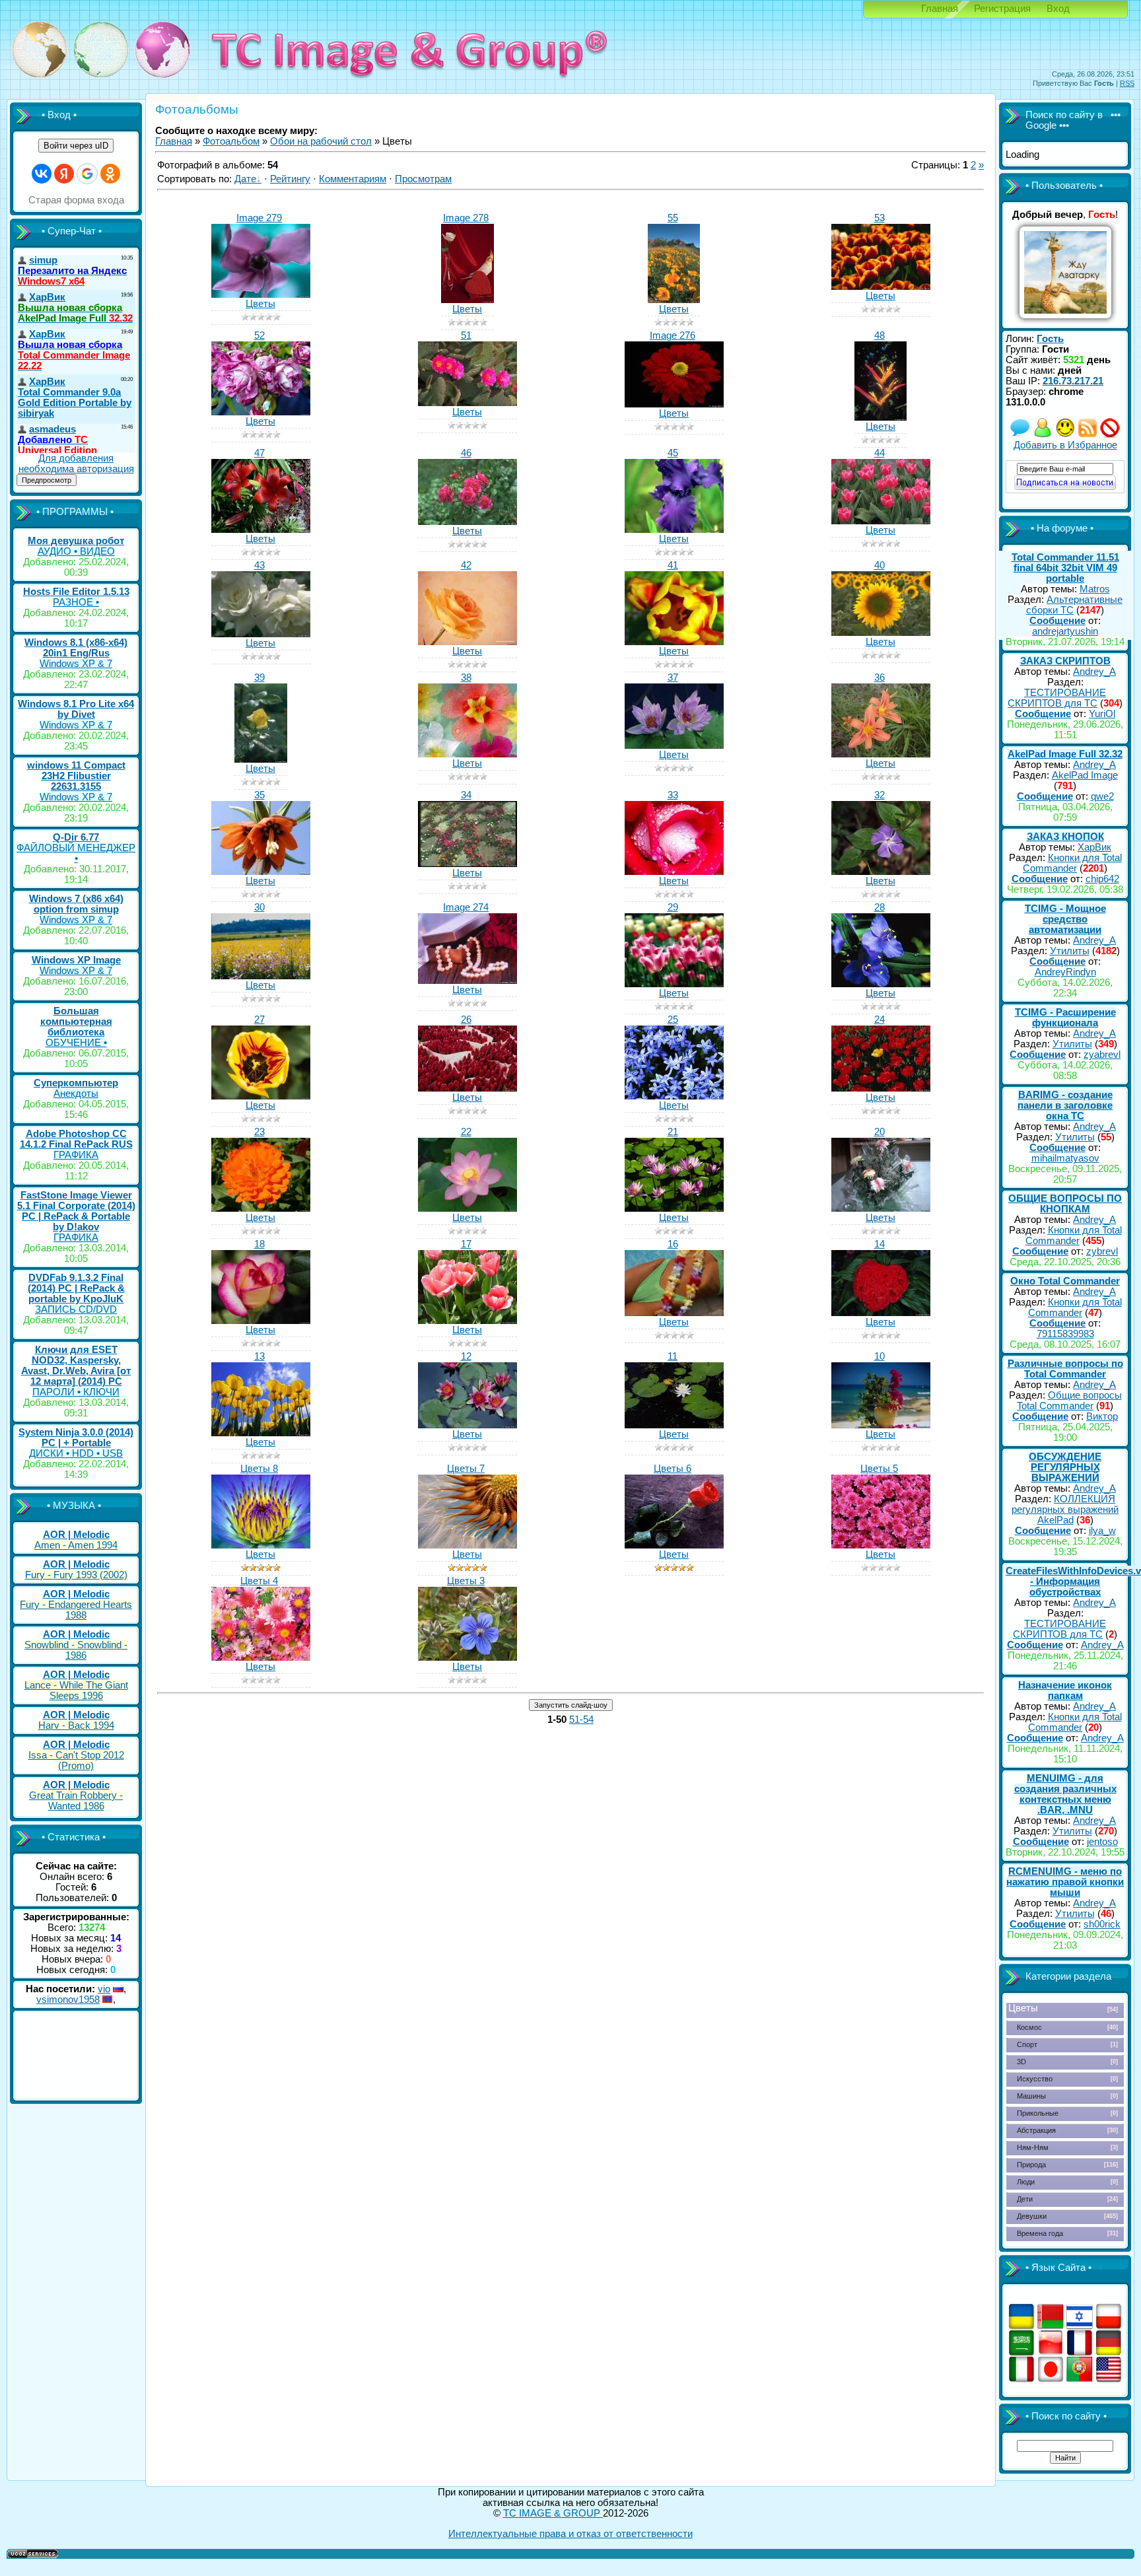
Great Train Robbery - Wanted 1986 (76, 1801)
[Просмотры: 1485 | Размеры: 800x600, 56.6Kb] (261, 295)
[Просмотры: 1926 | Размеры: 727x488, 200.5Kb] (467, 522)
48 (880, 335)
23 (259, 1132)
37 (673, 678)
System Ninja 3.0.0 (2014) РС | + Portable (76, 1438)
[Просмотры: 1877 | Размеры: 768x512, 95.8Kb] (881, 1088)
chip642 (1102, 879)
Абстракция (1036, 2130)
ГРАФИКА (76, 1155)
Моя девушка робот (76, 541)
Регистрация (1002, 9)
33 (673, 795)
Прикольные (1038, 2113)
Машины (1031, 2096)
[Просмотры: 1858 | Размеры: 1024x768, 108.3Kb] (261, 1096)
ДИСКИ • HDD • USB (76, 1453)
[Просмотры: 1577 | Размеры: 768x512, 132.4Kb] (467, 864)
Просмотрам (423, 179)
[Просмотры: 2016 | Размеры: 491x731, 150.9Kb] (261, 759)
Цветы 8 (259, 1469)
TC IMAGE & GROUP (553, 2513)
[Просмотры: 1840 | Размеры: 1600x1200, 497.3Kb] (261, 1657)
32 (880, 795)
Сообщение (1057, 621)
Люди (1026, 2182)
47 (259, 453)
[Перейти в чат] (1065, 435)
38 (466, 678)
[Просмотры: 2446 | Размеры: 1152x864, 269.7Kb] (261, 412)
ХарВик (1094, 847)
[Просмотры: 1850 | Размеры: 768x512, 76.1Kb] (674, 1313)
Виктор (1102, 1416)
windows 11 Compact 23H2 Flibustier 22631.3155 (76, 776)
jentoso (1102, 1842)
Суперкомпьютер (76, 1083)
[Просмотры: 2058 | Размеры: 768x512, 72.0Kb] (881, 1313)
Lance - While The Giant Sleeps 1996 (76, 1690)
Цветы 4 (259, 1581)
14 (880, 1244)
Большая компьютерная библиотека (76, 1022)
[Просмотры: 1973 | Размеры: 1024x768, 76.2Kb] (261, 1321)
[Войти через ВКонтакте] (42, 174)
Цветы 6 (673, 1469)
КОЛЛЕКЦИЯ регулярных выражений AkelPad (1065, 1510)
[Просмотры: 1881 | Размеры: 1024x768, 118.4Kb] (881, 872)
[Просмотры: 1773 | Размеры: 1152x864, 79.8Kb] (881, 1208)
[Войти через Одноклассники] (110, 174)
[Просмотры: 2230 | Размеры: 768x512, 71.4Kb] (467, 1425)
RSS (1127, 83)
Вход (1058, 9)
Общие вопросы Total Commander (1069, 1401)
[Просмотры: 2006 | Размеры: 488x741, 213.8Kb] (881, 417)
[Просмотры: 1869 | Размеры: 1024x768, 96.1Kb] (674, 1096)
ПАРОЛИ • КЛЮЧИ (76, 1392)
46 (466, 453)
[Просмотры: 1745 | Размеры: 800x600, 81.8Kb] (674, 1208)
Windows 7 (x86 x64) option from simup (76, 904)
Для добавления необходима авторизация (76, 464)
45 (673, 453)
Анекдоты (76, 1094)
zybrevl (1102, 1251)
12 (466, 1356)
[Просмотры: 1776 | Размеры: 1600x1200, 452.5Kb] (674, 1545)
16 (673, 1244)
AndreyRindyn (1065, 972)
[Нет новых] (1020, 435)
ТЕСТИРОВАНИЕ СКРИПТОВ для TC (1057, 698)
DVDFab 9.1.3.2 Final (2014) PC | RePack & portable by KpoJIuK (76, 1288)
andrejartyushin (1065, 631)
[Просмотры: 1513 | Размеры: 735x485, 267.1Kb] (467, 403)
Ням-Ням (1033, 2147)
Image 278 (466, 218)
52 (259, 335)
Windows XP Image (76, 960)
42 (466, 565)
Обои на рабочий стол (321, 141)
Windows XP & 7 (76, 664)
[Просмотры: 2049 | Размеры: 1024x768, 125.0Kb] (674, 872)
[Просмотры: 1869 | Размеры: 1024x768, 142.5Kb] (881, 754)
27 (259, 1020)
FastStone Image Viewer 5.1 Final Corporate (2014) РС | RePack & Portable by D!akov (76, 1211)
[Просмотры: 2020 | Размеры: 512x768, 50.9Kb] (467, 300)
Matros (1095, 589)
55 (673, 218)
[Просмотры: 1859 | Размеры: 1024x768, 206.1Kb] (261, 530)
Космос (1029, 2027)
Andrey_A (1094, 672)
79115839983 (1065, 1334)
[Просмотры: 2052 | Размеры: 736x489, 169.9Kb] (881, 521)
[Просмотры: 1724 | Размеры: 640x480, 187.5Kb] (674, 530)
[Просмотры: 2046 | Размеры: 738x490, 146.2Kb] (674, 746)
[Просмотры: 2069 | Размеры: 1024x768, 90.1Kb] (261, 1208)
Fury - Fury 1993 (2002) (76, 1575)
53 (880, 218)
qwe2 (1102, 796)
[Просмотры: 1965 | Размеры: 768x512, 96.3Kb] (467, 1088)
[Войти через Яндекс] (64, 174)
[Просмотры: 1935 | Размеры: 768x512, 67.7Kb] (881, 1425)
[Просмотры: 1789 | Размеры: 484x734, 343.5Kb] (674, 300)
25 (673, 1020)
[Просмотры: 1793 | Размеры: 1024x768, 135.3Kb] (261, 872)
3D (1021, 2062)
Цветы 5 (879, 1469)
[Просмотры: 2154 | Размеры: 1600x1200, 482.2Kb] (881, 1545)
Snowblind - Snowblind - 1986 (76, 1650)
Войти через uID (76, 146)
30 (259, 907)
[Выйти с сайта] (1110, 435)
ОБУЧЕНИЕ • (76, 1043)
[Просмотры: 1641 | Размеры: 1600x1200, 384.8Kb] (261, 1545)
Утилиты (1070, 951)
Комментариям (353, 179)
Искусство (1035, 2079)
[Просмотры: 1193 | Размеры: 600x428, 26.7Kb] (467, 981)
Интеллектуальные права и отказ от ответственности (570, 2534)
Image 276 (673, 335)
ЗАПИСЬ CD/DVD (76, 1309)
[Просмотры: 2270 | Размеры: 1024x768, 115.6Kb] (674, 984)
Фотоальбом (231, 141)
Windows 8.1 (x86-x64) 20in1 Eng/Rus (76, 648)
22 (466, 1132)
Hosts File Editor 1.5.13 (76, 592)
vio (104, 1989)
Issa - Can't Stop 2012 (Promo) (76, 1760)
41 (673, 565)
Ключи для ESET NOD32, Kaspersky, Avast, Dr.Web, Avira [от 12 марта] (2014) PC (76, 1366)
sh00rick (1102, 1924)
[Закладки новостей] (1088, 435)
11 (673, 1356)
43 (259, 565)
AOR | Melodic (76, 1535)
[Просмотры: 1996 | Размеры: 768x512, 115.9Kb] (261, 976)
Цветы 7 (466, 1469)
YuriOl (1102, 714)
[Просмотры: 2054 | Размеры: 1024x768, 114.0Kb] (881, 984)
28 (880, 907)
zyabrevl (1102, 1055)
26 (466, 1020)
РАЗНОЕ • (76, 602)
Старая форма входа (76, 200)
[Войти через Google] (87, 174)
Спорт (1027, 2044)
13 (259, 1356)
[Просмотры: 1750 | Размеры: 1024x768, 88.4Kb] (467, 1208)
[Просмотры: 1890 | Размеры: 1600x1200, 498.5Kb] (467, 1657)
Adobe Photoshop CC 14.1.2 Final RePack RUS (76, 1139)
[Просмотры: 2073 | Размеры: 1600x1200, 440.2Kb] (467, 1545)
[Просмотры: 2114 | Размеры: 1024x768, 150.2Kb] (467, 754)
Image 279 (259, 218)
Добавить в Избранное (1065, 445)
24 (880, 1020)
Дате (245, 179)
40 (880, 565)
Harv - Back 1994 (76, 1725)
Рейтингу (290, 179)
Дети (1025, 2199)
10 (880, 1356)
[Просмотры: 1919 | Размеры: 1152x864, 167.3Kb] (467, 642)
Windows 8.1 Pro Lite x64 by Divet (76, 709)
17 (466, 1244)
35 (259, 795)
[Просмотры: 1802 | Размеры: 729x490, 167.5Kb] (261, 634)
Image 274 (466, 907)
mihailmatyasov (1065, 1158)
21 (673, 1132)
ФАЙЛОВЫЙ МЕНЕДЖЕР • (76, 853)
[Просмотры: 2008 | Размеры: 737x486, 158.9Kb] (881, 633)
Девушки (1032, 2216)
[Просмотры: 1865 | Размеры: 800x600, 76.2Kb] (467, 1321)
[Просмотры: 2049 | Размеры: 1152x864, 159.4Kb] (674, 642)
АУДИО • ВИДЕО (76, 551)
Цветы (260, 304)
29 (673, 907)
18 (259, 1244)
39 (259, 678)
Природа (1031, 2165)
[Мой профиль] (1043, 435)
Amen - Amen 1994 (76, 1545)
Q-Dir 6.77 (76, 837)
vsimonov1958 (68, 2000)
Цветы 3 (466, 1581)
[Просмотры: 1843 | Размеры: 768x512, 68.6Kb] (674, 1425)
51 (466, 335)
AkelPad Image (1085, 775)
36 (880, 678)
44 (880, 453)
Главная (940, 9)
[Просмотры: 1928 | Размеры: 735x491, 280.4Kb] (881, 287)
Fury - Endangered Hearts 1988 (76, 1610)
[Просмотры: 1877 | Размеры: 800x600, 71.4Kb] (261, 1433)
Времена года (1040, 2233)
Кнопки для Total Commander (1072, 863)
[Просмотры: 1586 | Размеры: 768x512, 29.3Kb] (674, 404)
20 (880, 1132)
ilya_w (1102, 1531)
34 (466, 795)
